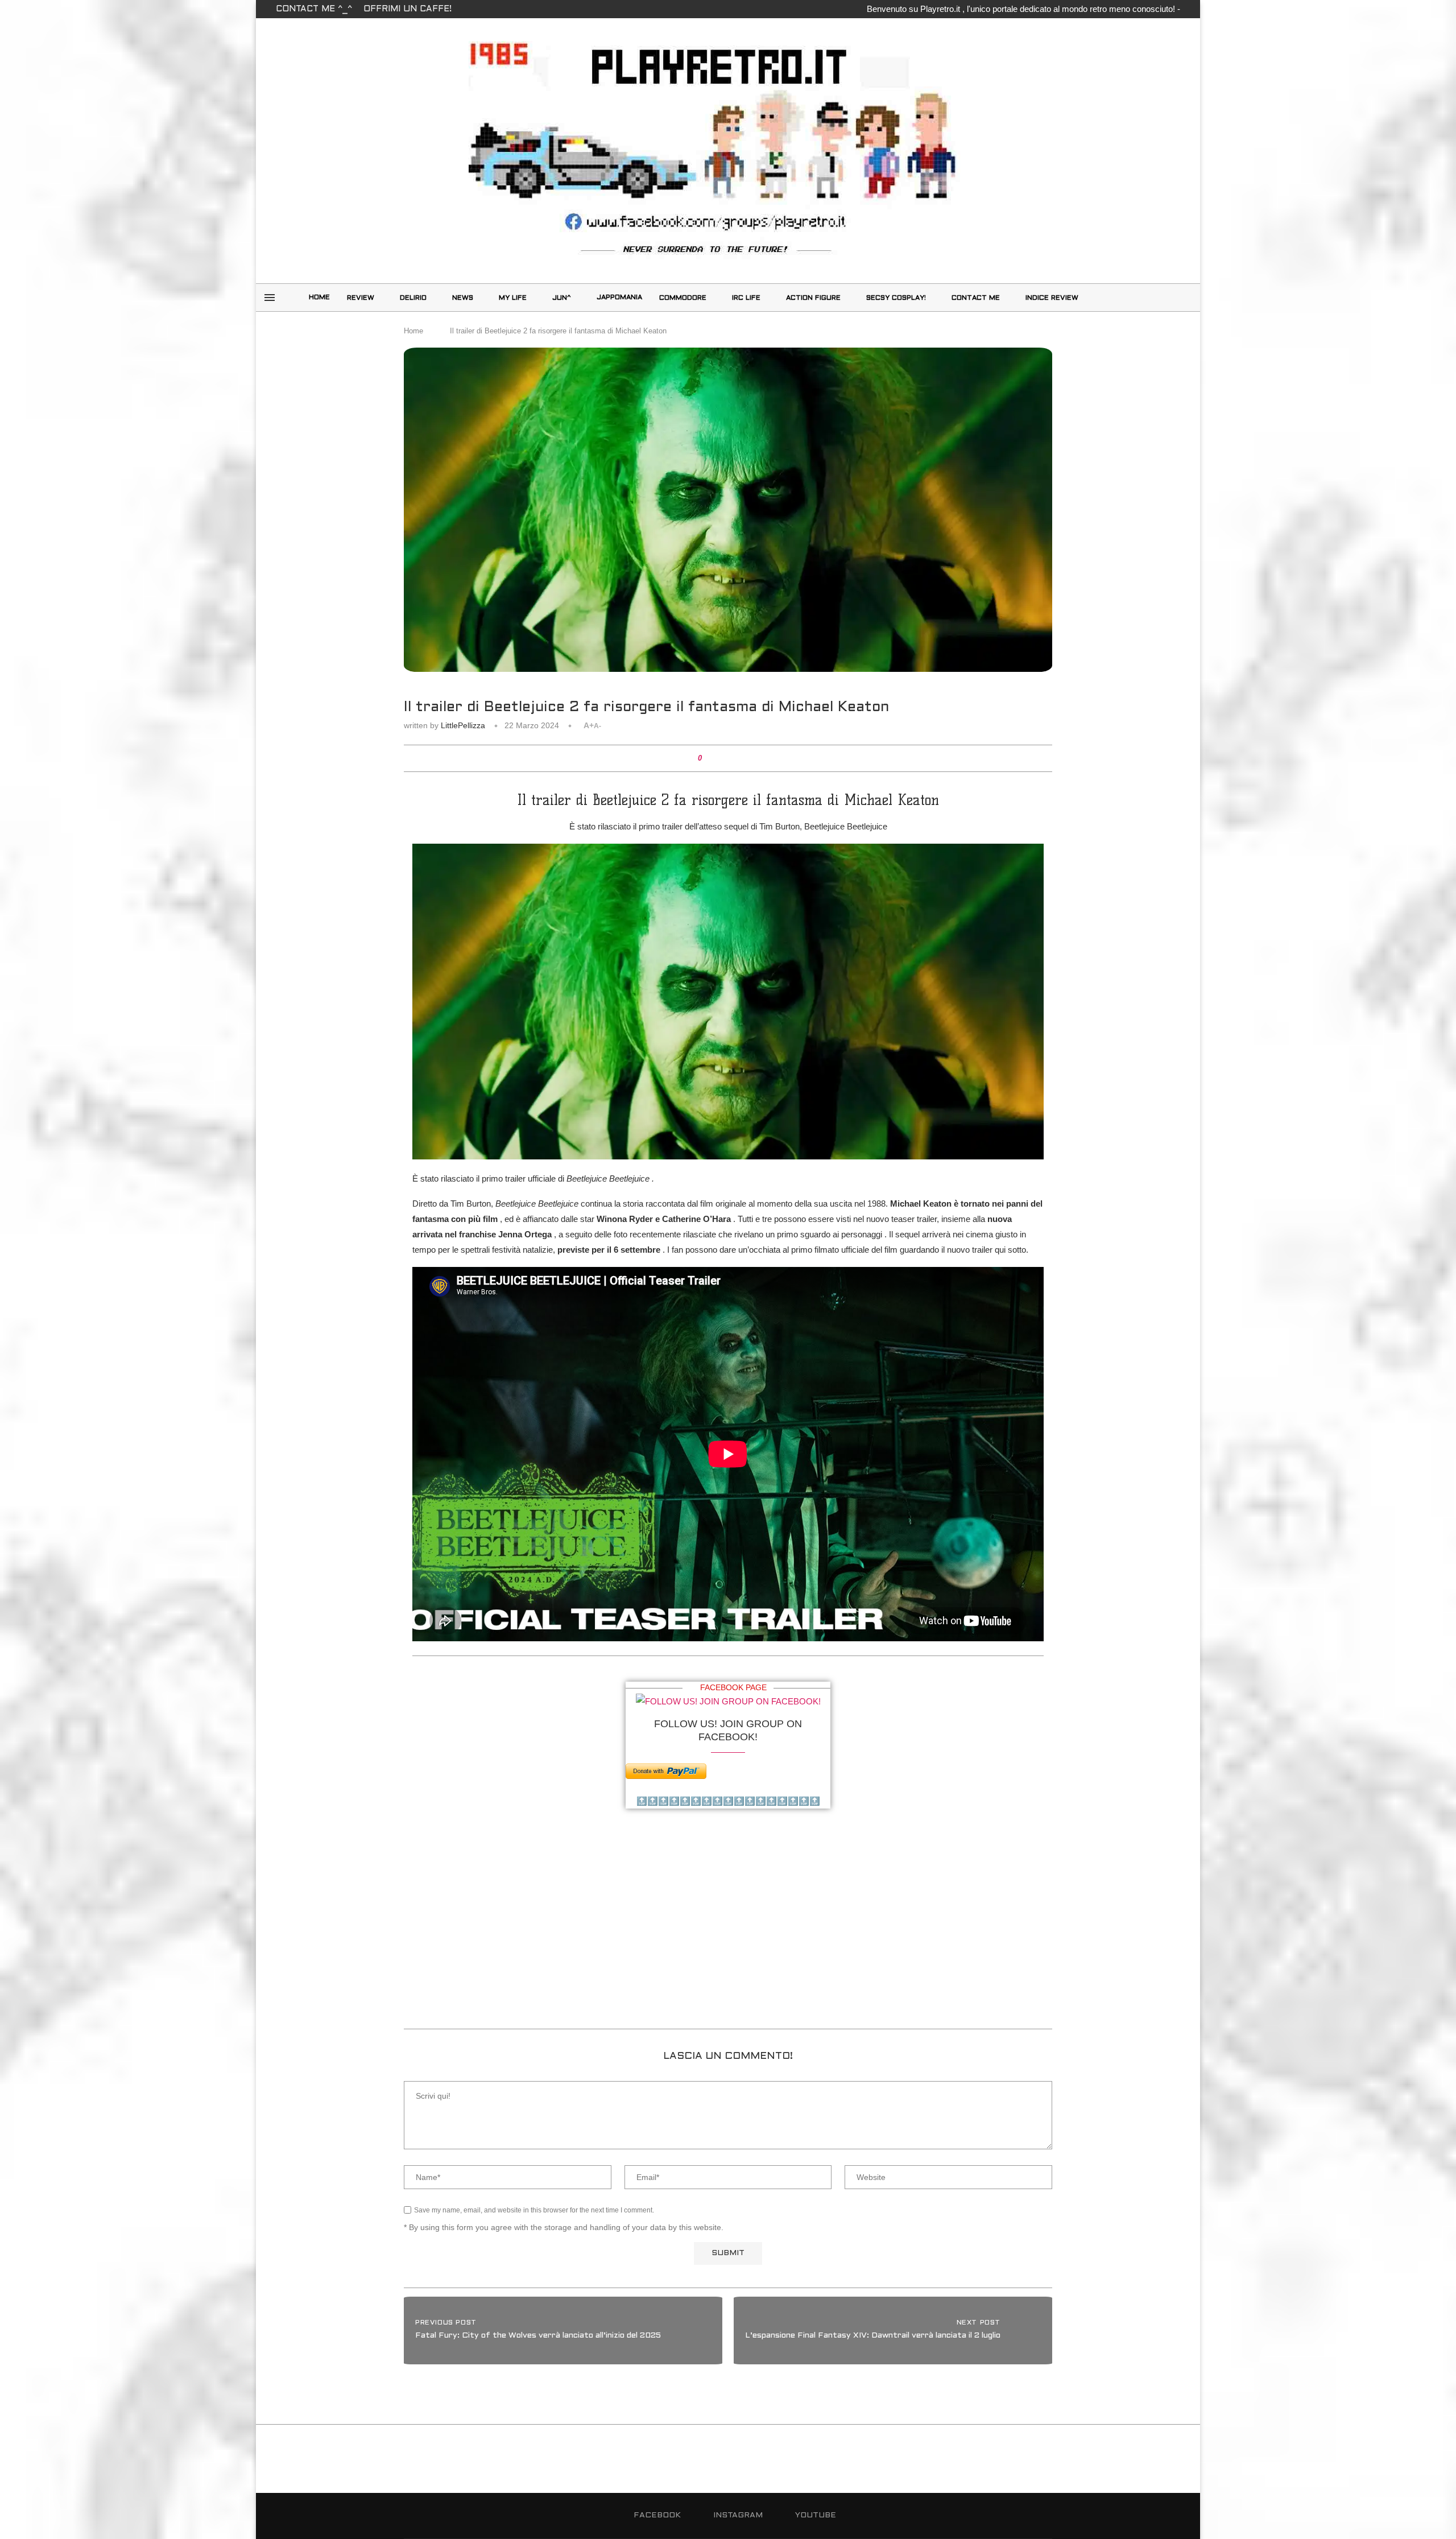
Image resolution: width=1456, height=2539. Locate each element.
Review (361, 298)
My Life (513, 298)
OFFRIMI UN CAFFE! (408, 9)
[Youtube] (1181, 298)
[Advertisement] (728, 1932)
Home (319, 298)
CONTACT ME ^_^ (314, 9)
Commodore (683, 298)
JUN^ (562, 298)
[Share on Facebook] (719, 758)
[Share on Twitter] (729, 758)
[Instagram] (1168, 298)
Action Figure (813, 298)
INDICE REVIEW (1052, 298)
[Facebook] (1156, 298)
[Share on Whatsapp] (740, 758)
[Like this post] (708, 758)
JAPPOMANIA (619, 298)
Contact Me (976, 298)
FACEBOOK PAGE (733, 1687)
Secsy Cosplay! (896, 298)
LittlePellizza (463, 725)
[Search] (1119, 298)
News (463, 298)
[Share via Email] (751, 758)
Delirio (413, 298)
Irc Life (746, 298)
